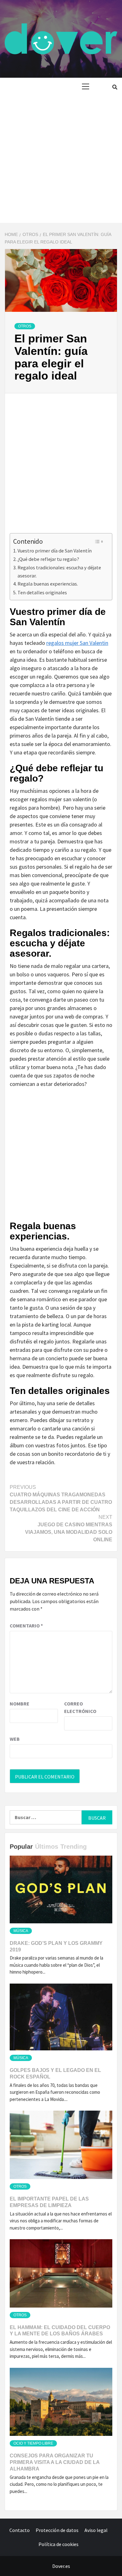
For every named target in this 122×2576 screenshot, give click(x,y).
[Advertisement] (61, 159)
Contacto (20, 2530)
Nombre (20, 1704)
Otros (25, 326)
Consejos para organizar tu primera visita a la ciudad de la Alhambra (55, 2462)
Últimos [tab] (47, 1847)
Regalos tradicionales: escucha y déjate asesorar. (59, 572)
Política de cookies (58, 2544)
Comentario (26, 1626)
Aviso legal (96, 2530)
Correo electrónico (80, 1707)
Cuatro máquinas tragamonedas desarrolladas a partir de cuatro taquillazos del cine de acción (61, 1498)
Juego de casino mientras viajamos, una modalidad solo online (69, 1528)
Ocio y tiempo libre (33, 2443)
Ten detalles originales (42, 592)
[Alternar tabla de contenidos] (99, 542)
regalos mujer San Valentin (77, 643)
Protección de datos (57, 2530)
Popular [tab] (21, 1847)
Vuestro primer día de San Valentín (55, 551)
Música (21, 1931)
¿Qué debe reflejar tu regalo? (48, 559)
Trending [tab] (74, 1847)
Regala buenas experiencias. (48, 584)
